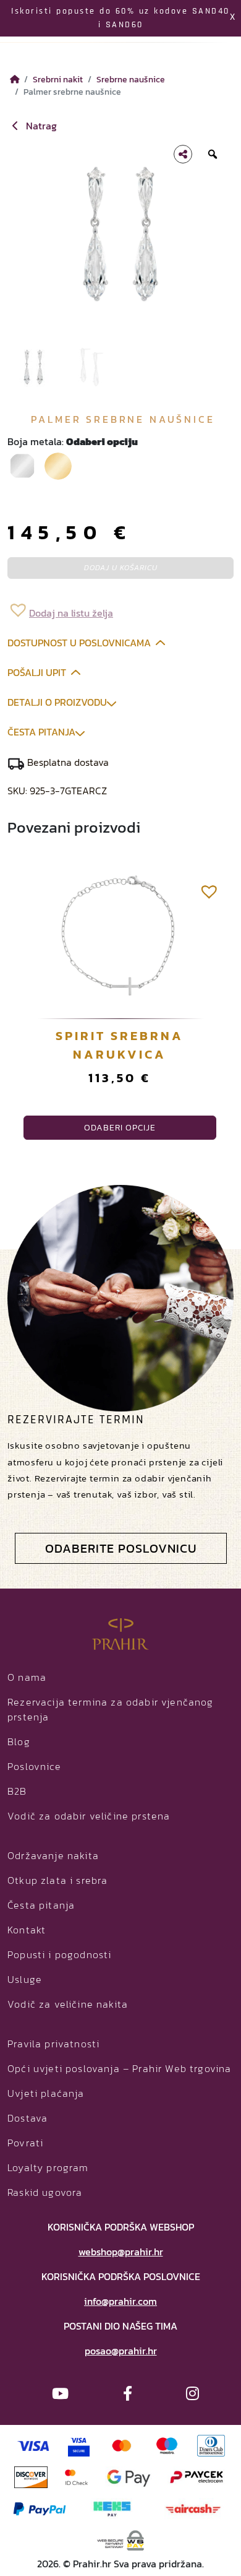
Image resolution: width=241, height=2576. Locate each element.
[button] (60, 609)
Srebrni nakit (58, 79)
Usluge (25, 1979)
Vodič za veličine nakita (68, 2004)
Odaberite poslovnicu (121, 1548)
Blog (19, 1741)
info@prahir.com (120, 2301)
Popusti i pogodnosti (59, 1954)
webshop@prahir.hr (121, 2252)
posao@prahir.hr (121, 2351)
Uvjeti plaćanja (46, 2093)
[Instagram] (192, 2394)
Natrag (40, 126)
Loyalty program (48, 2167)
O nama (27, 1677)
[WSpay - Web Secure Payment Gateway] (121, 2539)
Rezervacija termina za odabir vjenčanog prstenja (111, 1709)
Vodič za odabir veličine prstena (89, 1816)
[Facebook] (128, 2394)
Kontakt (27, 1930)
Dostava (27, 2118)
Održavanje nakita (53, 1855)
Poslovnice (34, 1766)
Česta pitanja (41, 732)
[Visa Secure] (79, 2444)
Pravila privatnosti (53, 2044)
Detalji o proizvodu (57, 702)
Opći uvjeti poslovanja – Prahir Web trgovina (119, 2068)
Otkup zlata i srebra (57, 1880)
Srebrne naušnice (131, 79)
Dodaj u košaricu (121, 568)
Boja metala (73, 441)
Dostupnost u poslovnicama (79, 643)
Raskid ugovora (45, 2192)
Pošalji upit (37, 672)
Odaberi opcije (120, 1128)
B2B (17, 1791)
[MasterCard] (122, 2444)
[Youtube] (60, 2394)
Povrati (25, 2143)
